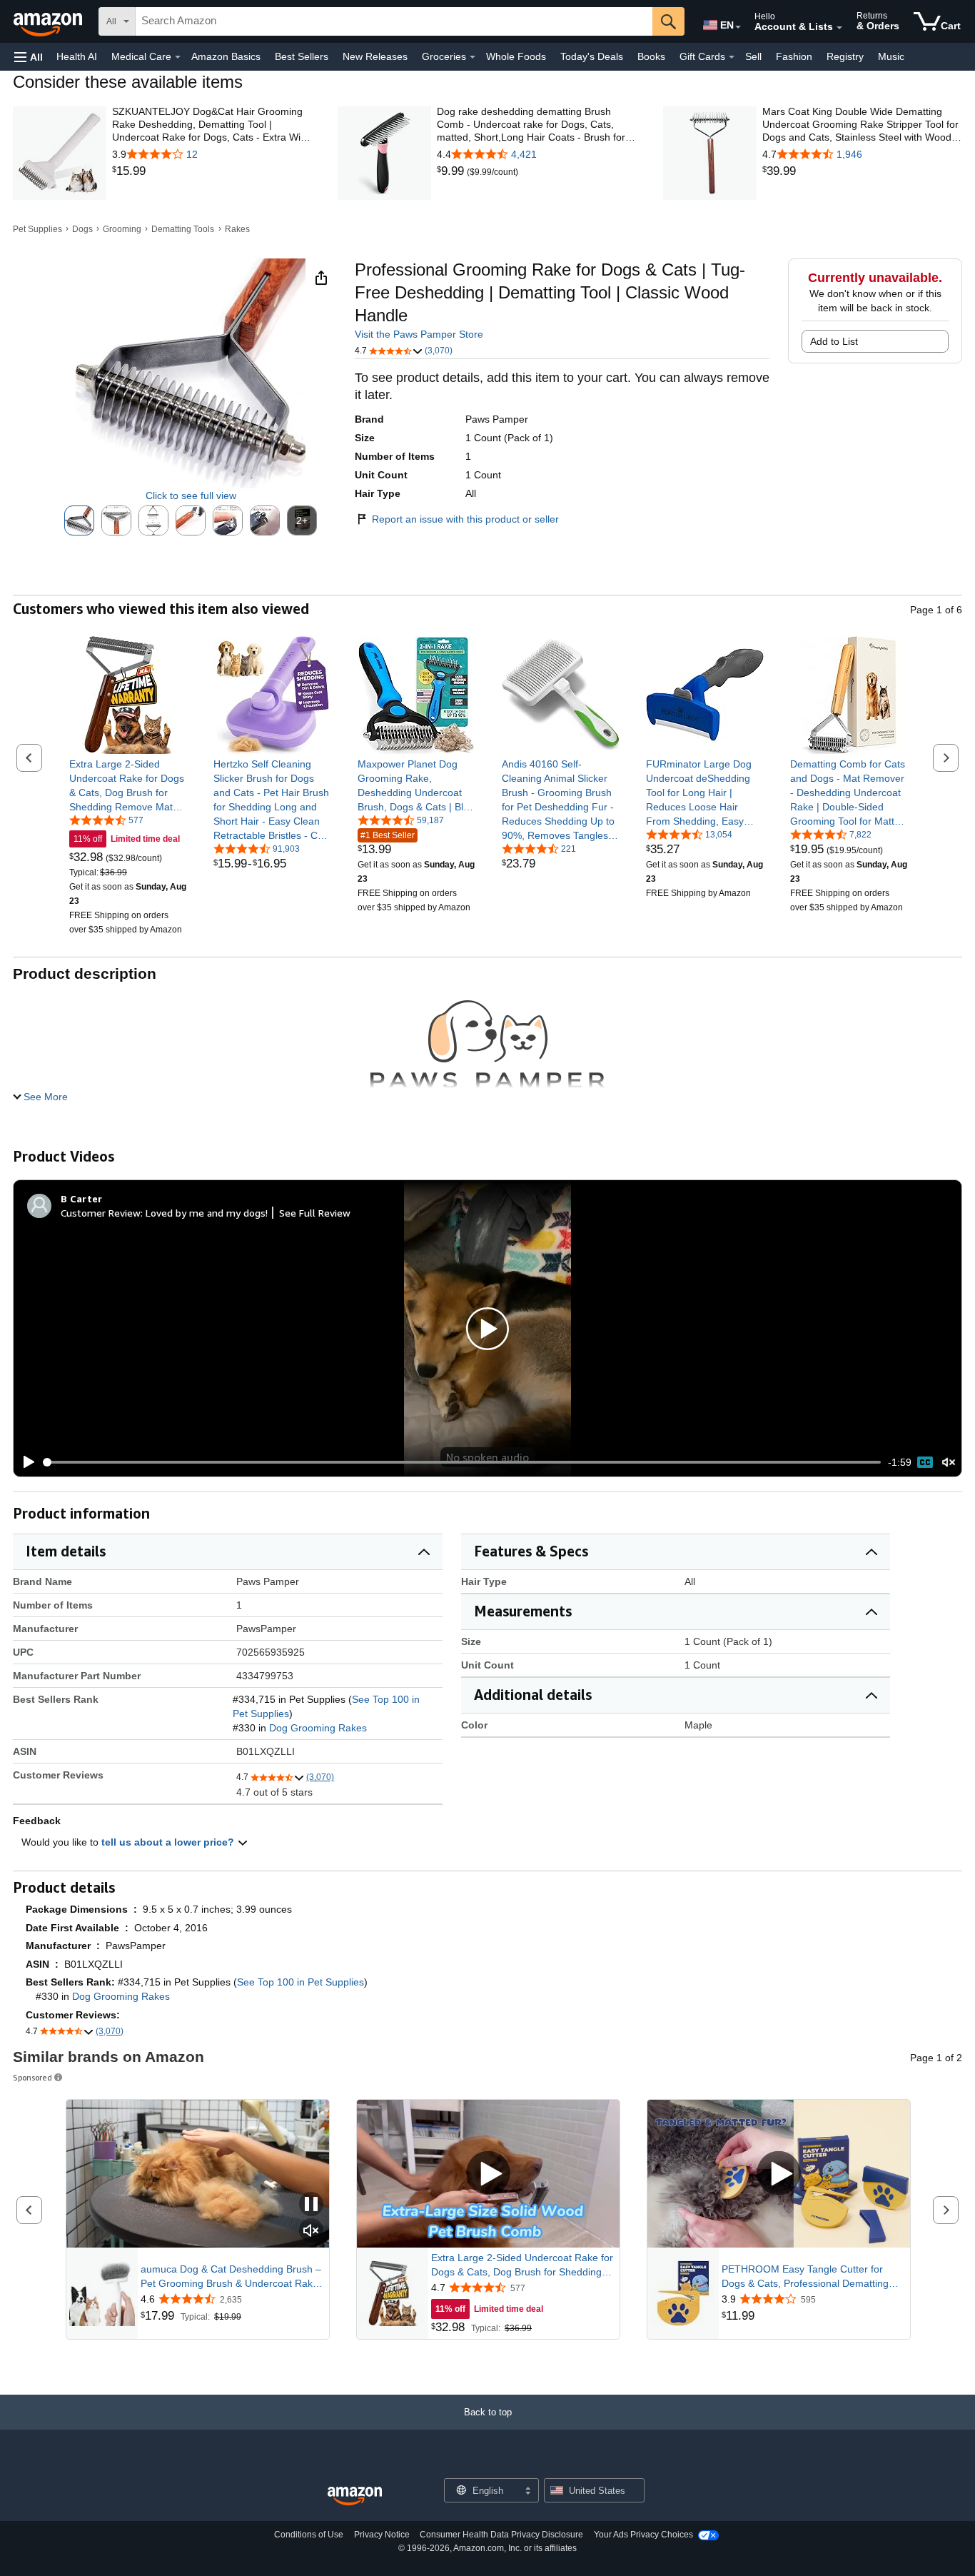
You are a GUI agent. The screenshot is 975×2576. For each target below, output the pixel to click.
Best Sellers (302, 56)
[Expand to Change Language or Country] (738, 27)
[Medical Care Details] (178, 57)
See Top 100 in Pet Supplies (300, 1982)
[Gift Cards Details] (732, 57)
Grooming (122, 229)
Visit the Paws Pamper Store (419, 334)
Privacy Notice (382, 2535)
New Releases (375, 56)
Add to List (834, 341)
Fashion (794, 56)
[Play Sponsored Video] (488, 2174)
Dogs (82, 229)
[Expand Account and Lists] (839, 28)
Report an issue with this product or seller (465, 519)
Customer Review (101, 1213)
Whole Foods (516, 56)
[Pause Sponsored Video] (311, 2205)
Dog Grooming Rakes (318, 1728)
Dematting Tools (183, 229)
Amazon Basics (226, 56)
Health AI (77, 56)
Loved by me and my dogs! (207, 1213)
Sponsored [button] (32, 2077)
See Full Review (315, 1213)
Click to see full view (191, 495)
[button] (29, 57)
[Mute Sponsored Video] (311, 2232)
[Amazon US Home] (355, 2496)
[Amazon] (49, 21)
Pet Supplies (37, 229)
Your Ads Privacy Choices (643, 2535)
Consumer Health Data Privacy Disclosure (501, 2535)
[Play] (25, 1462)
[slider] (462, 1462)
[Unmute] (949, 1463)
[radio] (79, 520)
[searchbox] (394, 21)
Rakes (237, 229)
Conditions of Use (309, 2535)
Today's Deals (592, 56)
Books (651, 56)
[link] (212, 171)
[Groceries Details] (473, 57)
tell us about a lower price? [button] (169, 1842)
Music (891, 56)
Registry (845, 56)
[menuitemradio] (925, 1462)
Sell (753, 56)
